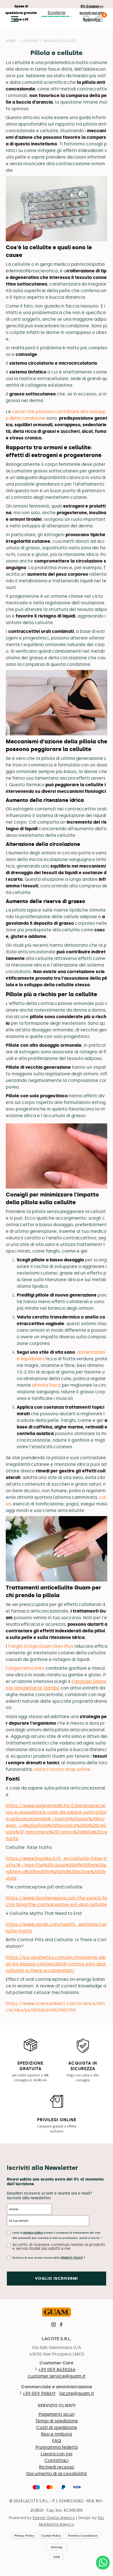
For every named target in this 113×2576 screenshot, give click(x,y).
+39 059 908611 (39, 2393)
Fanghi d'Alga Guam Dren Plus (41, 1646)
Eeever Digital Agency (54, 2518)
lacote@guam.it (77, 2393)
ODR (57, 2557)
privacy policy (33, 2233)
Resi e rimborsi (56, 2434)
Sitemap (57, 2547)
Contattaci (56, 2460)
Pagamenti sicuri (56, 2414)
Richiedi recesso (56, 2467)
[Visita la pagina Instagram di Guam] (53, 2325)
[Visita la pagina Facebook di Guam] (61, 2325)
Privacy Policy (72, 2258)
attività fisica (46, 1385)
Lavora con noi (56, 2454)
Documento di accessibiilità (56, 2474)
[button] (13, 19)
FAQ (56, 2441)
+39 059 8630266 (57, 2369)
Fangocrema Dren (25, 1668)
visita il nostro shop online (62, 1769)
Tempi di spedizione (57, 2421)
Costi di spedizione (57, 2427)
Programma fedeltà (56, 2447)
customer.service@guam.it (57, 2376)
